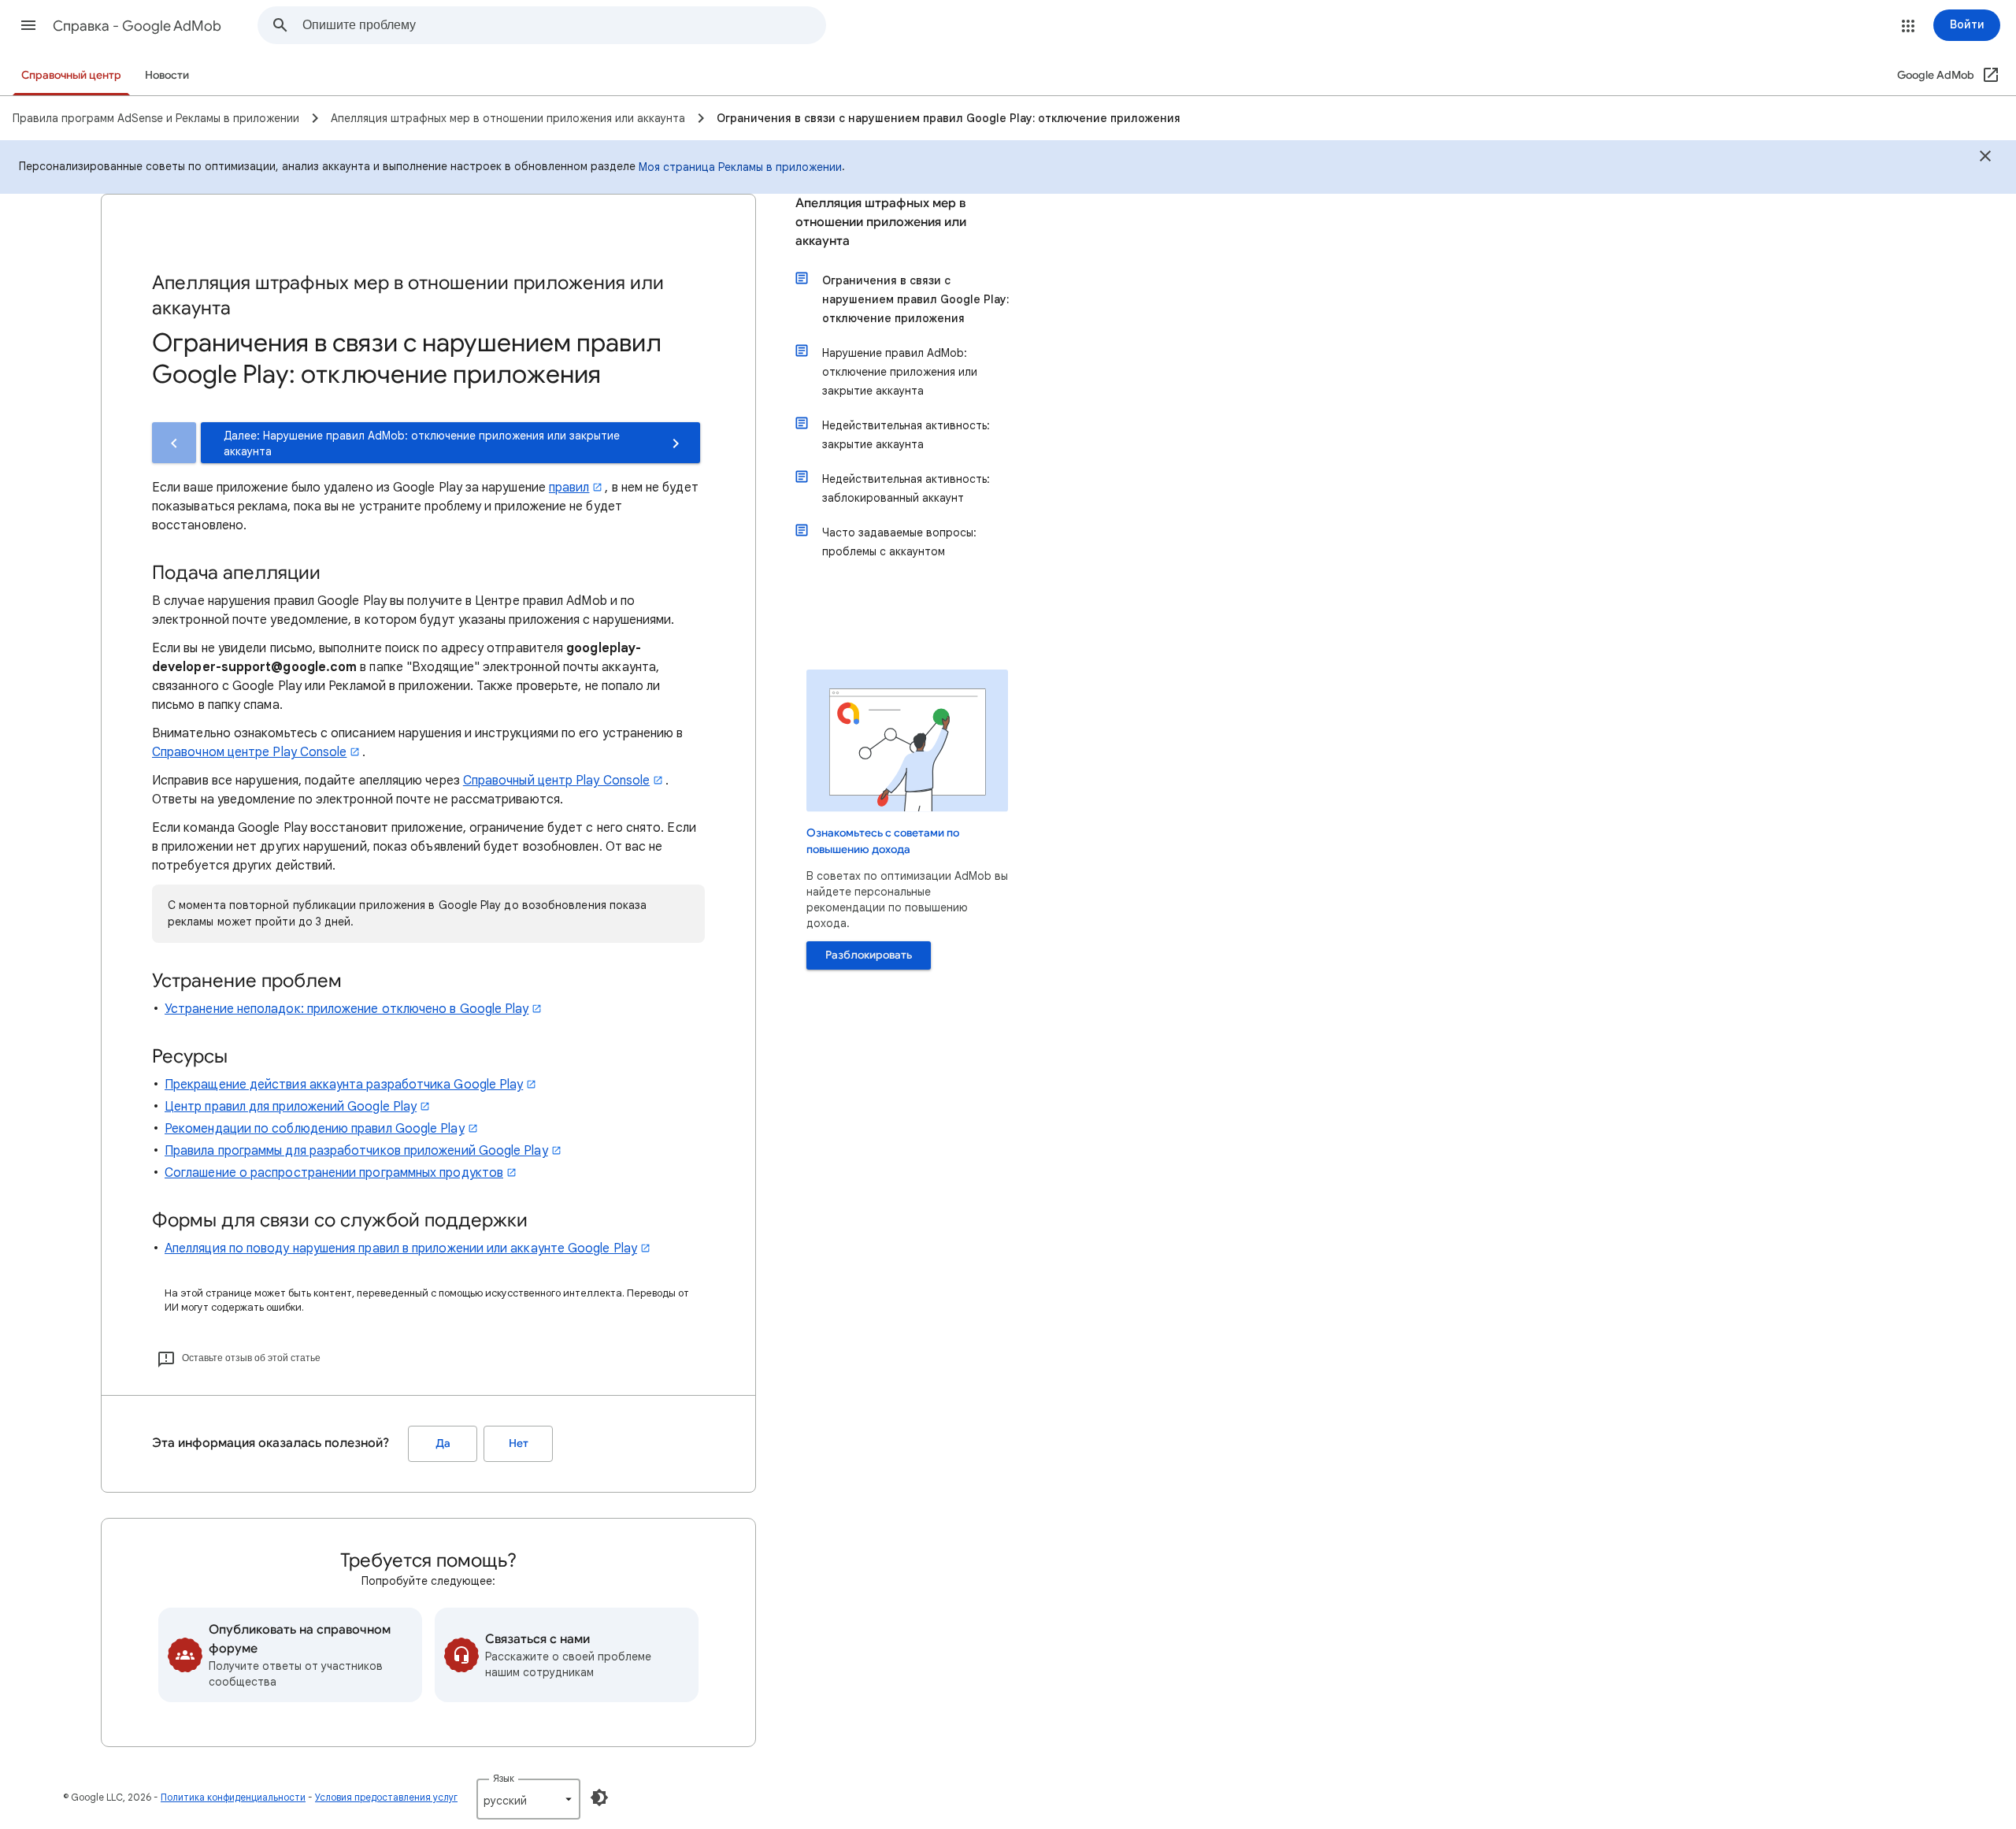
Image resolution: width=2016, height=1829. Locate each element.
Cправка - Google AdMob (137, 26)
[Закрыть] (1985, 158)
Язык (504, 1778)
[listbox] (528, 1799)
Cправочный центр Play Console (556, 781)
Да (443, 1443)
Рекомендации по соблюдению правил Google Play (315, 1129)
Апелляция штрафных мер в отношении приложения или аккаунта (881, 222)
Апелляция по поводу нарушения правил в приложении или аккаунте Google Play (401, 1248)
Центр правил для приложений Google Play (291, 1107)
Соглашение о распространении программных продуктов (334, 1173)
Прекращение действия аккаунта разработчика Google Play (344, 1085)
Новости (167, 75)
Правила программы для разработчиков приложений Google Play (356, 1151)
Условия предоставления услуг (386, 1797)
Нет (519, 1443)
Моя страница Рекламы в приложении (740, 167)
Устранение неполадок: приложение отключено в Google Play (346, 1009)
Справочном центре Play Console (249, 752)
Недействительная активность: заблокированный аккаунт (906, 488)
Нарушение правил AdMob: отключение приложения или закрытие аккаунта (900, 372)
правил (569, 488)
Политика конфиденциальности (233, 1797)
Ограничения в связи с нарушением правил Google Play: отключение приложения (915, 299)
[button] (28, 25)
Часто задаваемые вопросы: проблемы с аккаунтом (899, 542)
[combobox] (564, 25)
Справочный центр (71, 75)
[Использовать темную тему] (599, 1797)
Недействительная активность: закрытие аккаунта (906, 435)
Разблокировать (869, 955)
